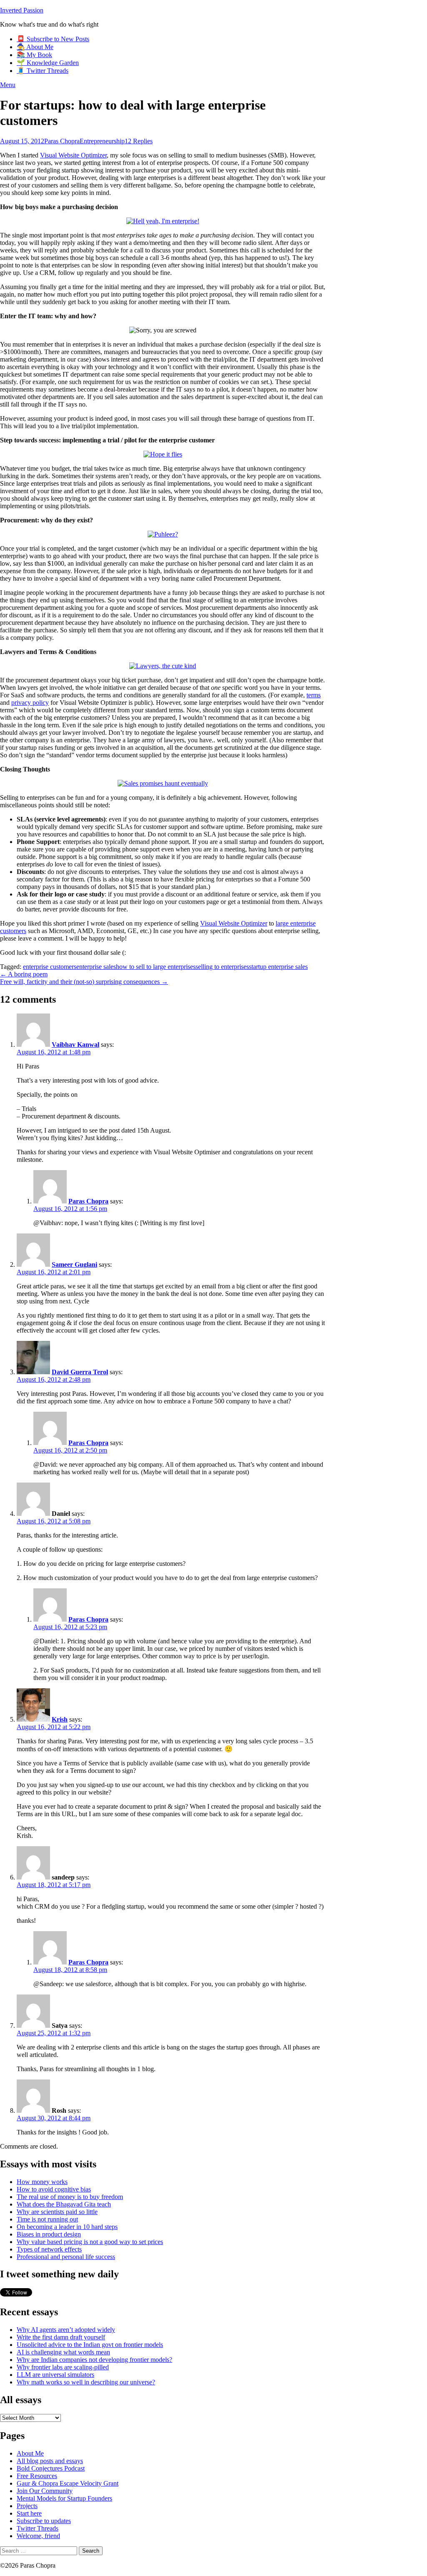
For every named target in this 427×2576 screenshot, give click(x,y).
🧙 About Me (35, 47)
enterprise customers (50, 967)
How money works (42, 2182)
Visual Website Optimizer (73, 155)
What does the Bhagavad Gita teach (64, 2204)
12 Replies (139, 141)
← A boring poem (24, 974)
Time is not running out (47, 2219)
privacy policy (30, 703)
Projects (27, 2506)
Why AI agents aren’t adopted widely (66, 2330)
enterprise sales (96, 967)
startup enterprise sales (278, 967)
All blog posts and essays (50, 2461)
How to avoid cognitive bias (54, 2189)
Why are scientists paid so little (57, 2212)
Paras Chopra (62, 141)
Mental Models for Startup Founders (64, 2498)
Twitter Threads (38, 2528)
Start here (29, 2513)
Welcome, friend (38, 2536)
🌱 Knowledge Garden (48, 63)
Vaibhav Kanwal (75, 1045)
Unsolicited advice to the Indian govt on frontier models (90, 2345)
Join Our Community (45, 2491)
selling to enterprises (222, 967)
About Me (30, 2453)
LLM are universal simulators (55, 2375)
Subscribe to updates (44, 2521)
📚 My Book (34, 55)
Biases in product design (49, 2234)
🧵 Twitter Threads (43, 71)
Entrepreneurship (102, 141)
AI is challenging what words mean (63, 2352)
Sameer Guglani (74, 1264)
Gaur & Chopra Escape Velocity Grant (68, 2483)
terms (314, 695)
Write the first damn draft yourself (61, 2337)
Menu (8, 85)
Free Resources (37, 2476)
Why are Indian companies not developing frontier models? (94, 2360)
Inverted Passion (22, 10)
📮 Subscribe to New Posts (53, 39)
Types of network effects (49, 2249)
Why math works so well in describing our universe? (86, 2382)
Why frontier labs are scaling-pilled (63, 2367)
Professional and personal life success (66, 2257)
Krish (60, 1719)
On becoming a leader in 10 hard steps (67, 2227)
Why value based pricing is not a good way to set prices (90, 2242)
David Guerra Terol (80, 1372)
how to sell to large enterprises (156, 967)
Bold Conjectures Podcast (51, 2468)
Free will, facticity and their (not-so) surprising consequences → (84, 982)
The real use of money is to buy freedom (70, 2197)
